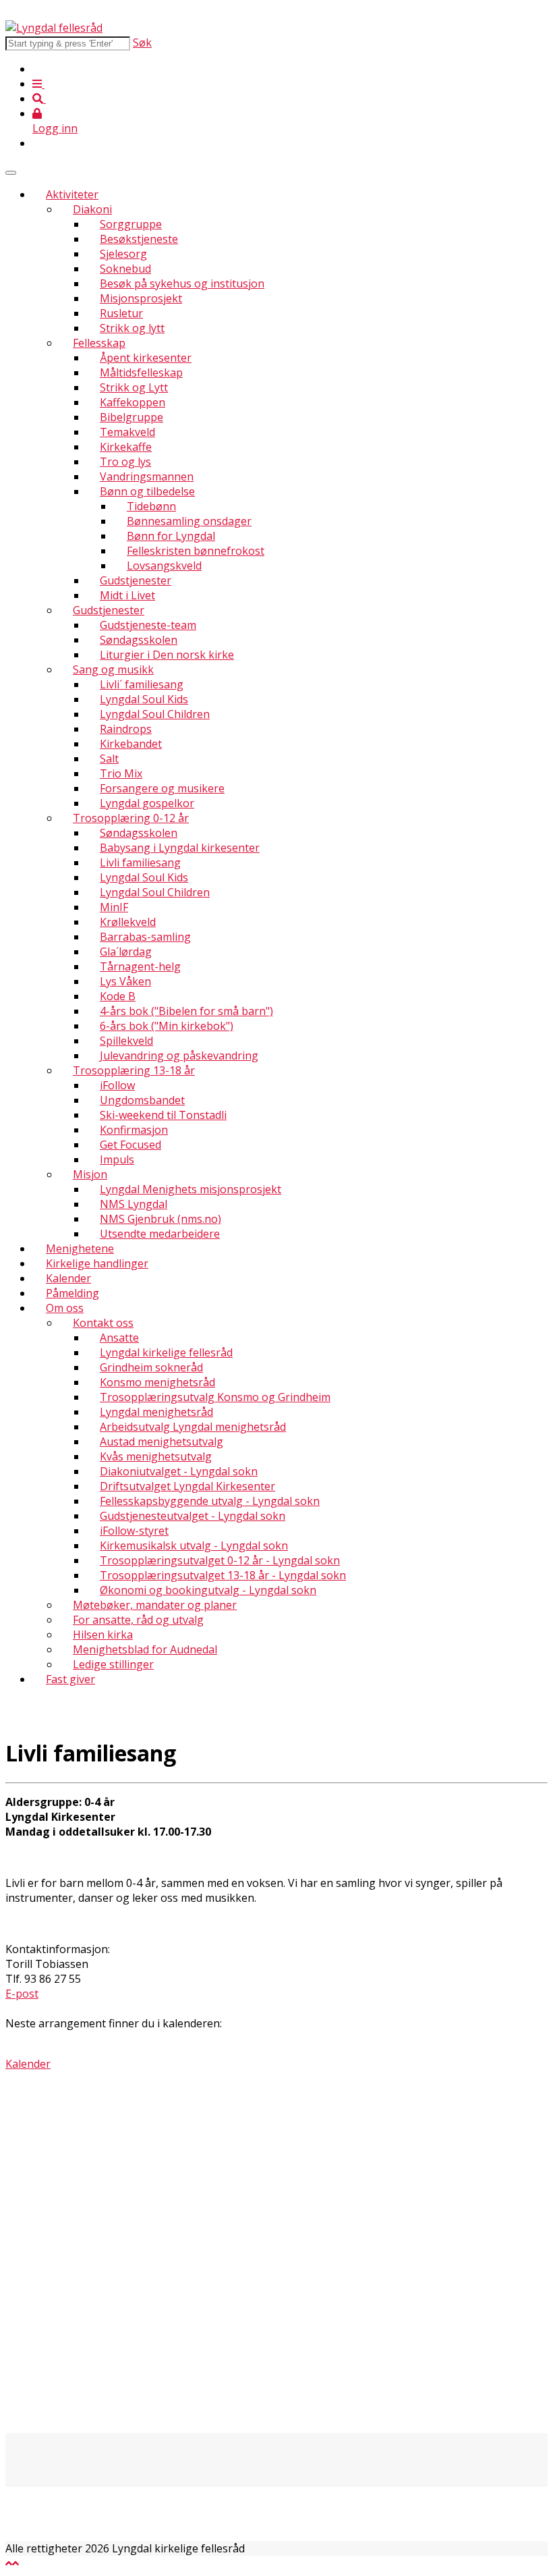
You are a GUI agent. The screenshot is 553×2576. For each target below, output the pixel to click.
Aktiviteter (72, 194)
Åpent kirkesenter (146, 358)
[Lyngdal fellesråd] (54, 28)
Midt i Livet (127, 595)
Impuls (117, 1159)
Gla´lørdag (126, 952)
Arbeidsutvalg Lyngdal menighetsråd (193, 1427)
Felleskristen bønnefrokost (196, 551)
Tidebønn (151, 506)
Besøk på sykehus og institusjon (182, 283)
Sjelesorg (123, 254)
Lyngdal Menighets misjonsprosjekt (191, 1189)
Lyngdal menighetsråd (156, 1412)
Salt (109, 759)
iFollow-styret (134, 1531)
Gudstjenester (136, 580)
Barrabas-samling (145, 937)
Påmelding (72, 1293)
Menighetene (80, 1249)
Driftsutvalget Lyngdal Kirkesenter (187, 1486)
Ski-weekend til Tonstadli (163, 1115)
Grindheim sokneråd (151, 1367)
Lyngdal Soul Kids (144, 699)
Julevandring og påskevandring (179, 1056)
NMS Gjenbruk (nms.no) (161, 1219)
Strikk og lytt (132, 328)
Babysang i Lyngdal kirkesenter (180, 848)
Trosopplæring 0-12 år (131, 818)
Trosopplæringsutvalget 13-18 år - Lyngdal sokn (223, 1575)
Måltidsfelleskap (141, 373)
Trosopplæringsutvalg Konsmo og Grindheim (215, 1397)
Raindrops (126, 729)
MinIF (114, 907)
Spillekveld (126, 1041)
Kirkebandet (131, 744)
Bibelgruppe (132, 417)
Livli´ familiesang (142, 684)
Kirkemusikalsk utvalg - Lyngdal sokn (194, 1545)
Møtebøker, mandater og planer (155, 1605)
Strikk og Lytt (134, 387)
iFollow (117, 1085)
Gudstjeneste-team (148, 625)
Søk (142, 43)
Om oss (65, 1308)
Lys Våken (125, 981)
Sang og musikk (113, 669)
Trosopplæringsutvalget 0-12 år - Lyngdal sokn (220, 1560)
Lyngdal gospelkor (147, 803)
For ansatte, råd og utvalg (138, 1620)
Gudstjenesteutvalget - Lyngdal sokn (193, 1516)
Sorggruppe (131, 224)
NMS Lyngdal (134, 1204)
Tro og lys (125, 462)
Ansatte (119, 1338)
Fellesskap (99, 343)
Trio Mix (121, 773)
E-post (22, 1994)
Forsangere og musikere (162, 788)
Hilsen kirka (103, 1635)
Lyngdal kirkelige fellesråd (166, 1352)
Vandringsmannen (147, 476)
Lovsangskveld (164, 566)
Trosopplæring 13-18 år (134, 1070)
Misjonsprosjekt (141, 298)
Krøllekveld (128, 922)
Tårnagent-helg (140, 966)
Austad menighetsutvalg (162, 1442)
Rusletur (121, 313)
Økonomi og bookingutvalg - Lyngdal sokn (208, 1590)
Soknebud (125, 269)
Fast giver (70, 1679)
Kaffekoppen (133, 402)
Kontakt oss (103, 1323)
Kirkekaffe (126, 447)
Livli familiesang (140, 862)
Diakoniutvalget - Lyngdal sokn (179, 1471)
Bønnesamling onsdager (189, 521)
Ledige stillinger (113, 1664)
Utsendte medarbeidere (160, 1234)
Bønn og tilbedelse (147, 491)
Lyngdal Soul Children (155, 714)
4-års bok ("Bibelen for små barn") (186, 1011)
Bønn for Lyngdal (171, 536)
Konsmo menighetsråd (157, 1382)
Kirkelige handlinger (97, 1263)
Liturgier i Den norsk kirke (167, 655)
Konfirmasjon (134, 1130)
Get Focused (130, 1145)
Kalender (68, 1278)
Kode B (118, 996)
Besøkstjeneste (139, 239)
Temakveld (127, 432)
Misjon (90, 1174)
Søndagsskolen (139, 640)
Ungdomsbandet (142, 1100)
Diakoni (92, 209)
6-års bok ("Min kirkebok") (167, 1026)
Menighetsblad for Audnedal (145, 1649)
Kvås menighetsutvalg (156, 1456)
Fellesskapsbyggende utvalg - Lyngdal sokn (210, 1501)
